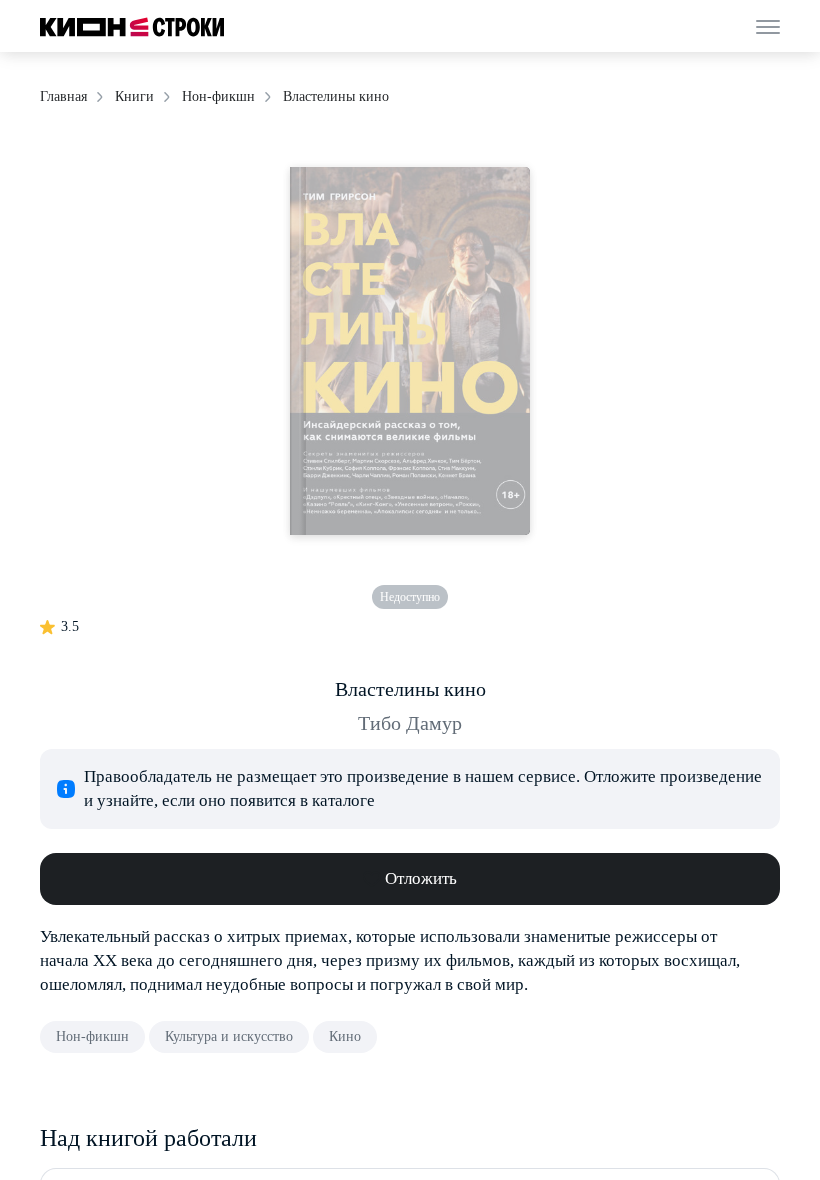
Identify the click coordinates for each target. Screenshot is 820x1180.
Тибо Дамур (410, 723)
